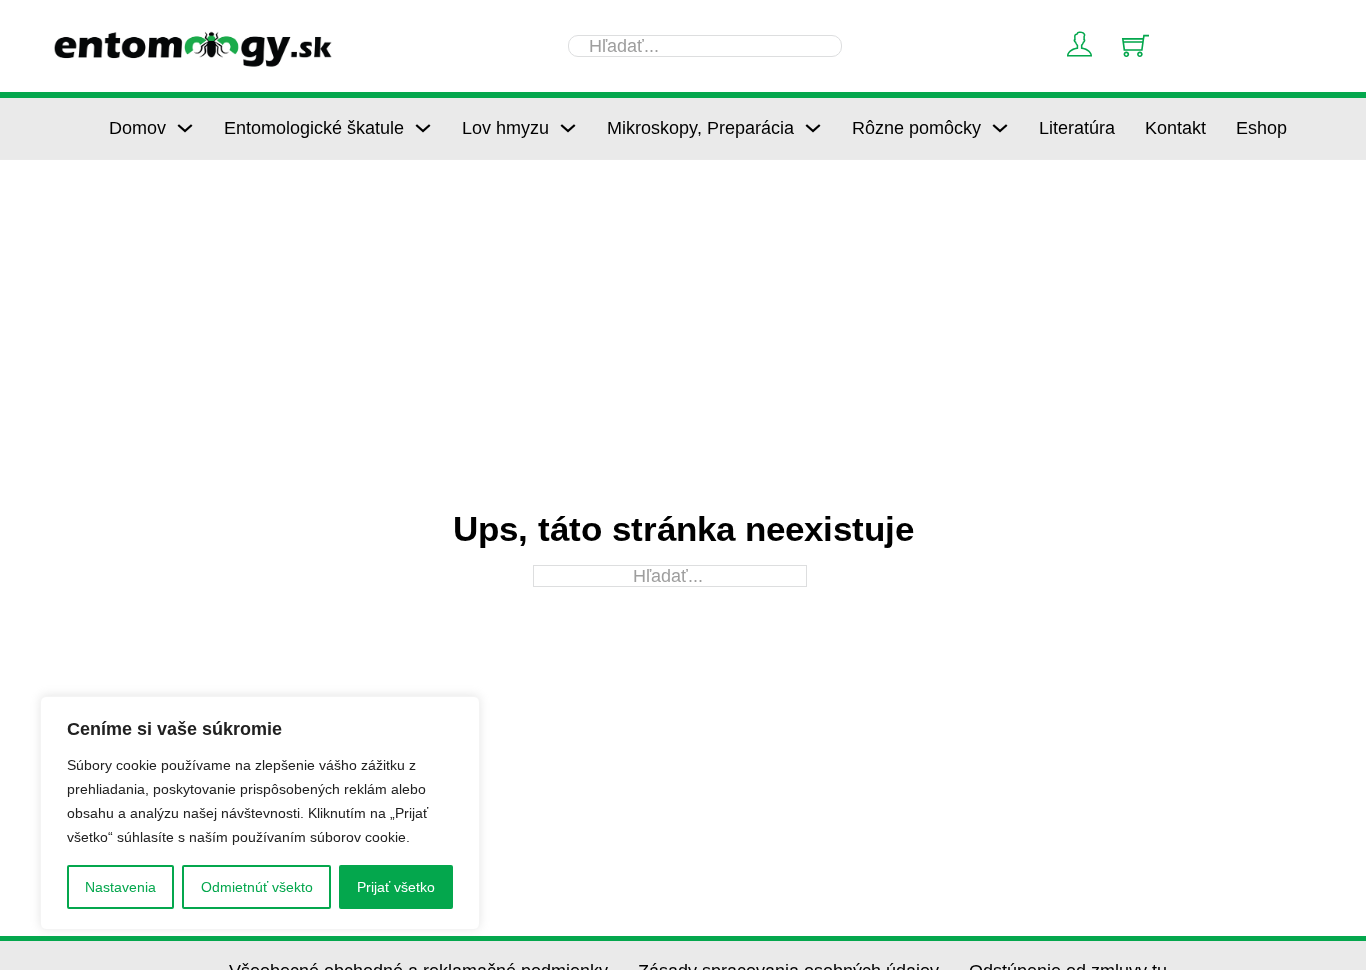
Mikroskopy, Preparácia (700, 128)
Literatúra (1077, 128)
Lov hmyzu (505, 128)
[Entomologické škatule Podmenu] (423, 128)
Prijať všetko (396, 887)
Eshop (1261, 128)
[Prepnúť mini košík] (1135, 45)
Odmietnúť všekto (257, 887)
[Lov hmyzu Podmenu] (568, 128)
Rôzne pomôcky (916, 128)
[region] (260, 813)
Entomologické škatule (314, 128)
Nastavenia (120, 887)
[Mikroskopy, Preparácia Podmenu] (813, 128)
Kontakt (1175, 128)
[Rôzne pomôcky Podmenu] (1000, 128)
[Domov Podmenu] (185, 128)
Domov (137, 128)
